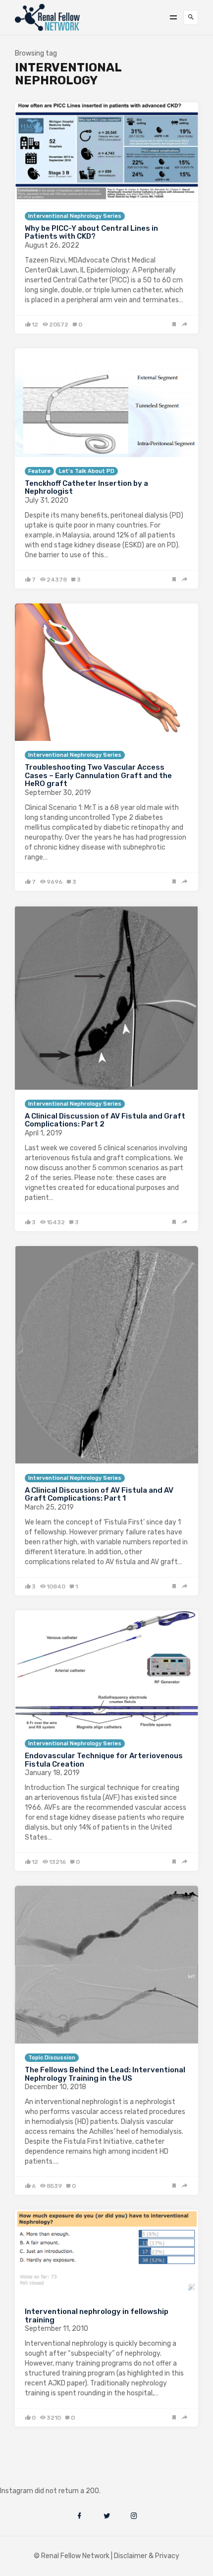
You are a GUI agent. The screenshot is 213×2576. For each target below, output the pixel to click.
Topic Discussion (52, 2058)
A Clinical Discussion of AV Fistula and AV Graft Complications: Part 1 (99, 1494)
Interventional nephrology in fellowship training (97, 2316)
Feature (39, 471)
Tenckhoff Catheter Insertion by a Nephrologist (86, 488)
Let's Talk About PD (87, 471)
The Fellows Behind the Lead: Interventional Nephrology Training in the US (105, 2074)
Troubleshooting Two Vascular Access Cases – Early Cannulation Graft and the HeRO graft (98, 775)
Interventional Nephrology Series (75, 216)
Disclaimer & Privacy (147, 2556)
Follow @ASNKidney (59, 2476)
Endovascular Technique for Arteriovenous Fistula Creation (104, 1760)
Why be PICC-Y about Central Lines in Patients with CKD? (91, 232)
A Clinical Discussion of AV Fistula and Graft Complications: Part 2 (105, 1120)
